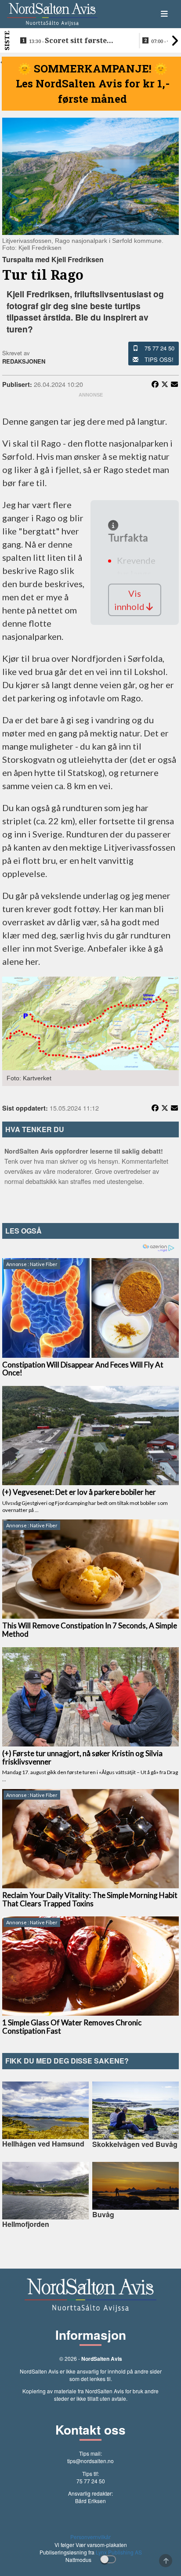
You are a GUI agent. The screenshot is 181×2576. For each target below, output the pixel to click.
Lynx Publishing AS (119, 2552)
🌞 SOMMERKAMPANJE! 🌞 (93, 69)
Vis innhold (130, 600)
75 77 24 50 (159, 348)
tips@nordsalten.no (90, 2461)
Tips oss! (159, 359)
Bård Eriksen (90, 2501)
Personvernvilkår (90, 2537)
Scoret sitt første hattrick (68, 41)
